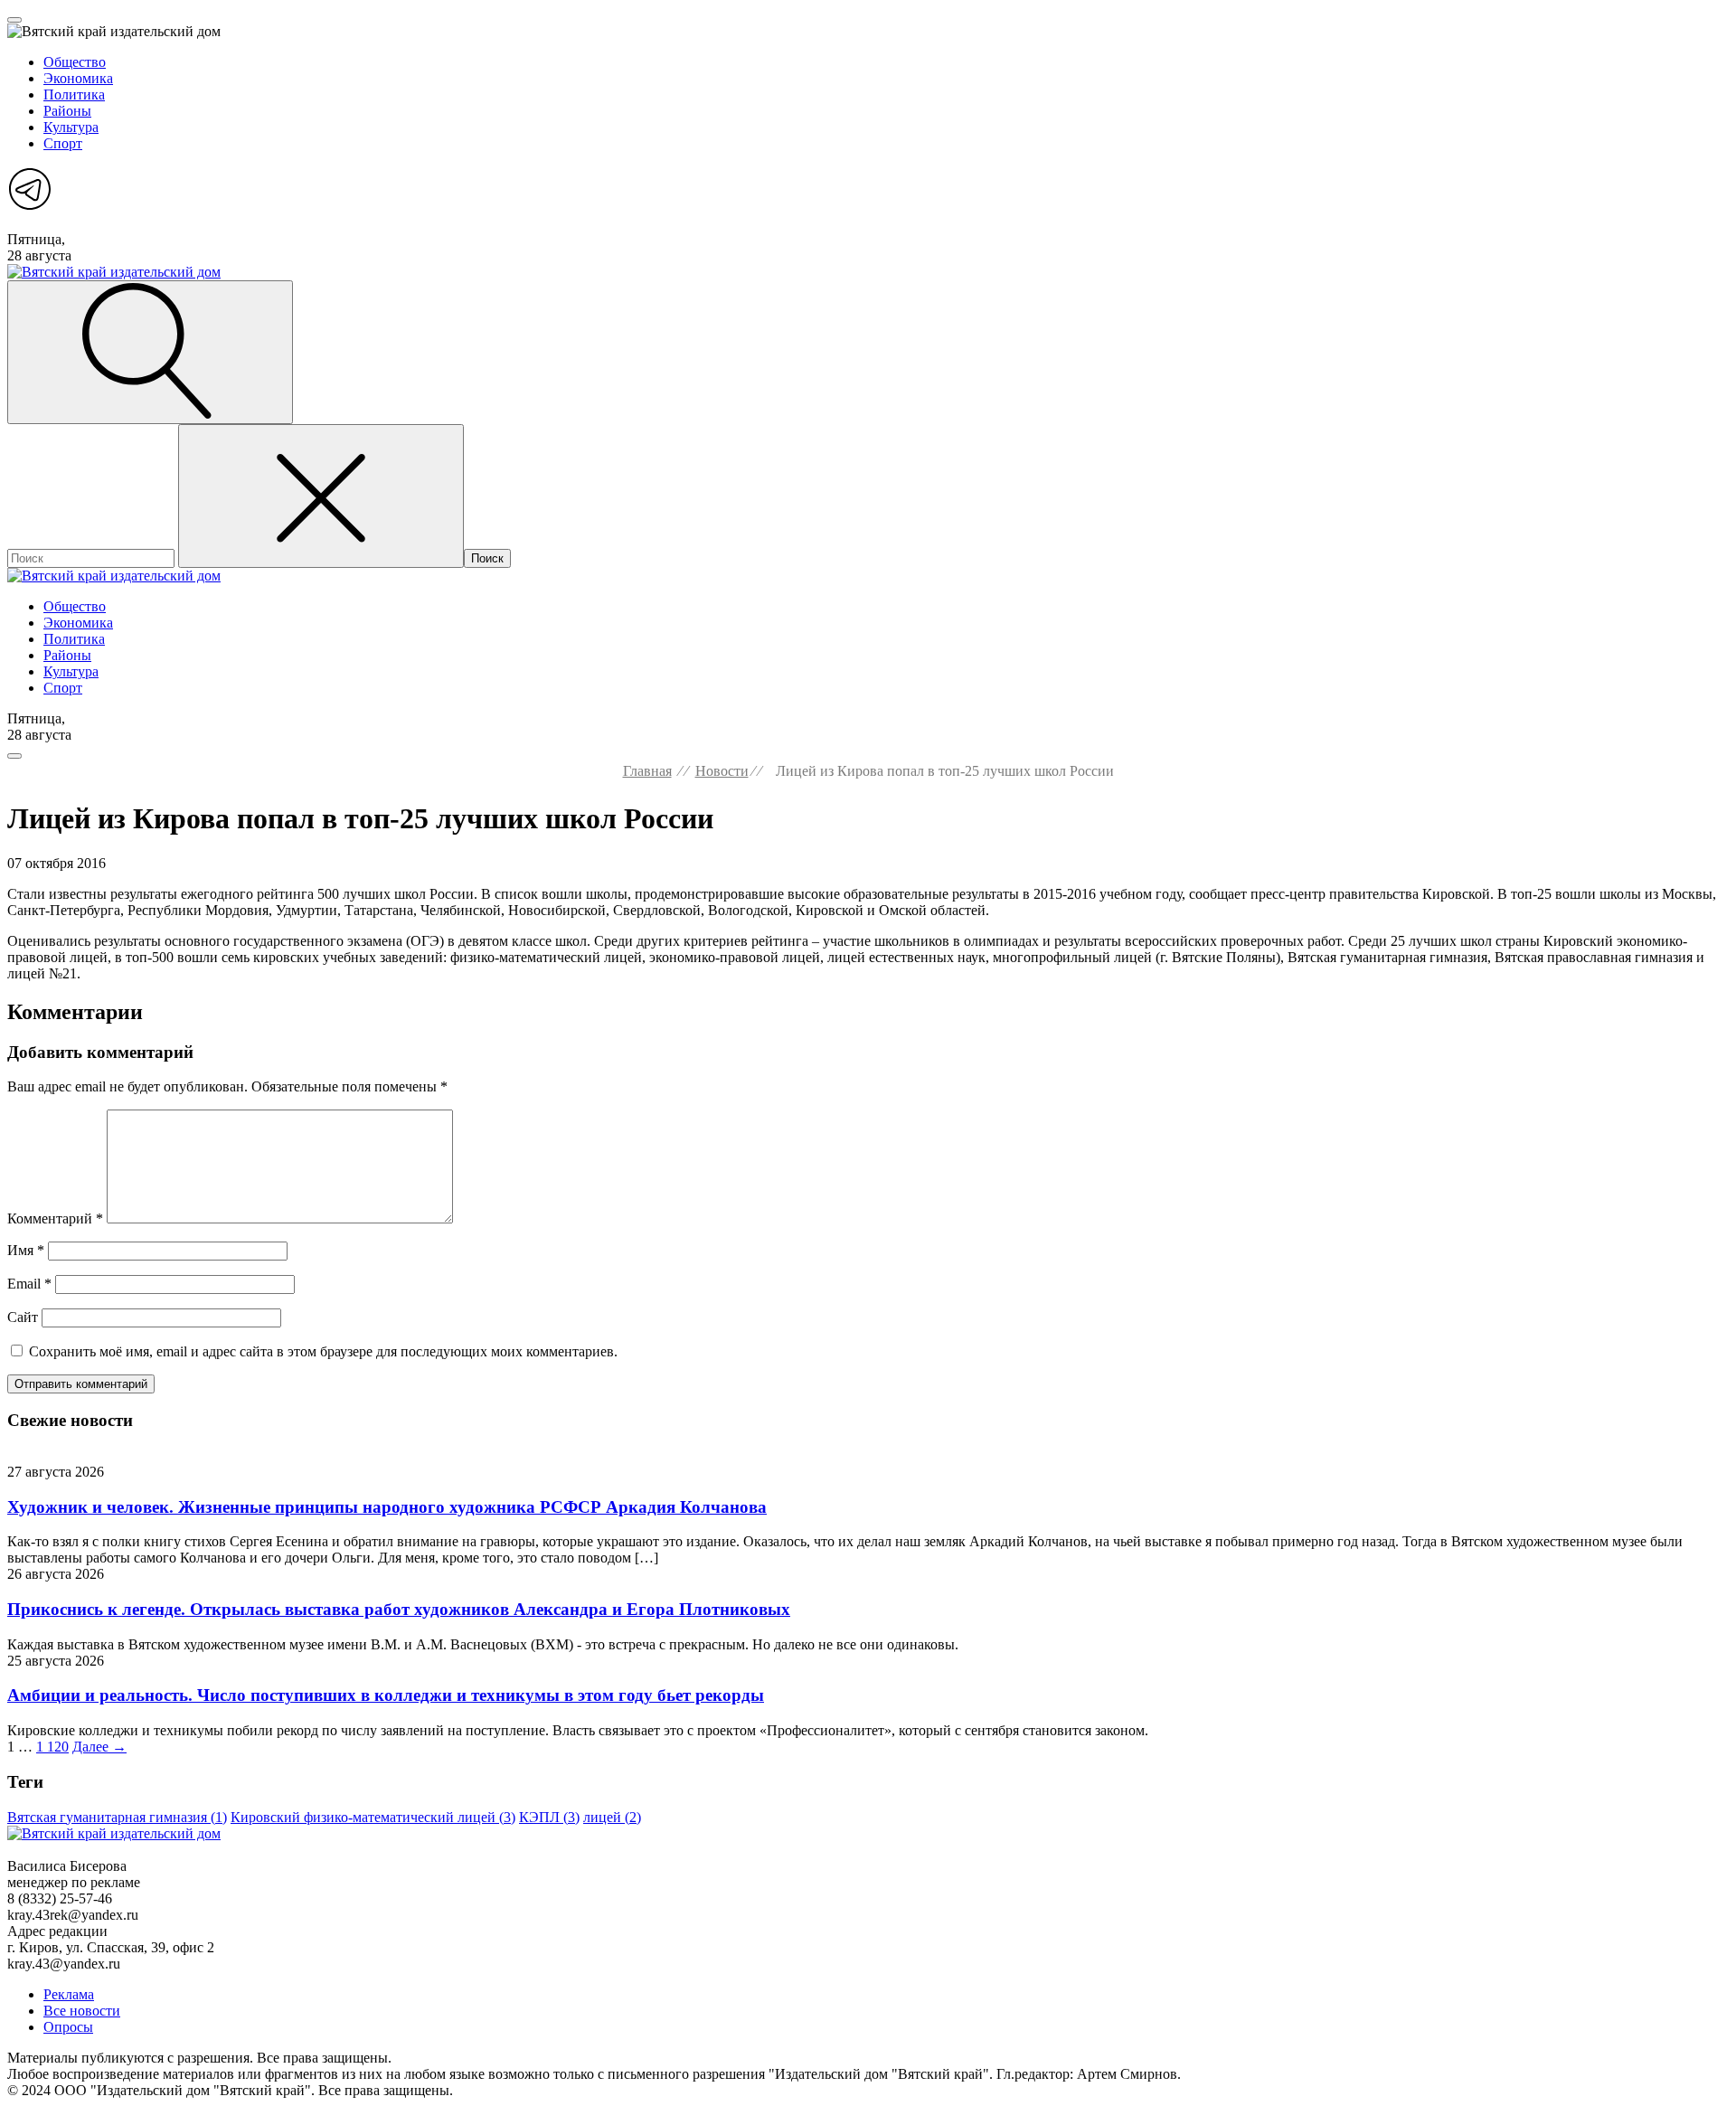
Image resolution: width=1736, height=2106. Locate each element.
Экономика (78, 78)
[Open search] (150, 352)
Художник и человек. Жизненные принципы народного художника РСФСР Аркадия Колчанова (387, 1507)
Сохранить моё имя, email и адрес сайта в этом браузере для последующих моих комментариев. (323, 1351)
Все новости (82, 2011)
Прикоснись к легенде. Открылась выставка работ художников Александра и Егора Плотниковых (399, 1609)
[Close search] (321, 496)
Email (29, 1284)
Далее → (99, 1747)
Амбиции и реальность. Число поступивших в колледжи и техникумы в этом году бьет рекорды (386, 1695)
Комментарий (55, 1218)
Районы (67, 111)
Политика (74, 94)
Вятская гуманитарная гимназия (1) (117, 1817)
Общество (75, 62)
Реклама (69, 1994)
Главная (647, 771)
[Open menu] (14, 20)
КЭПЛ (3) (549, 1817)
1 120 (52, 1747)
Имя (26, 1250)
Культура (71, 127)
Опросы (68, 2027)
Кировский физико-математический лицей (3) (373, 1817)
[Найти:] (93, 557)
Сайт (23, 1317)
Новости (722, 771)
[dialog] (868, 111)
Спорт (63, 143)
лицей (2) (612, 1817)
